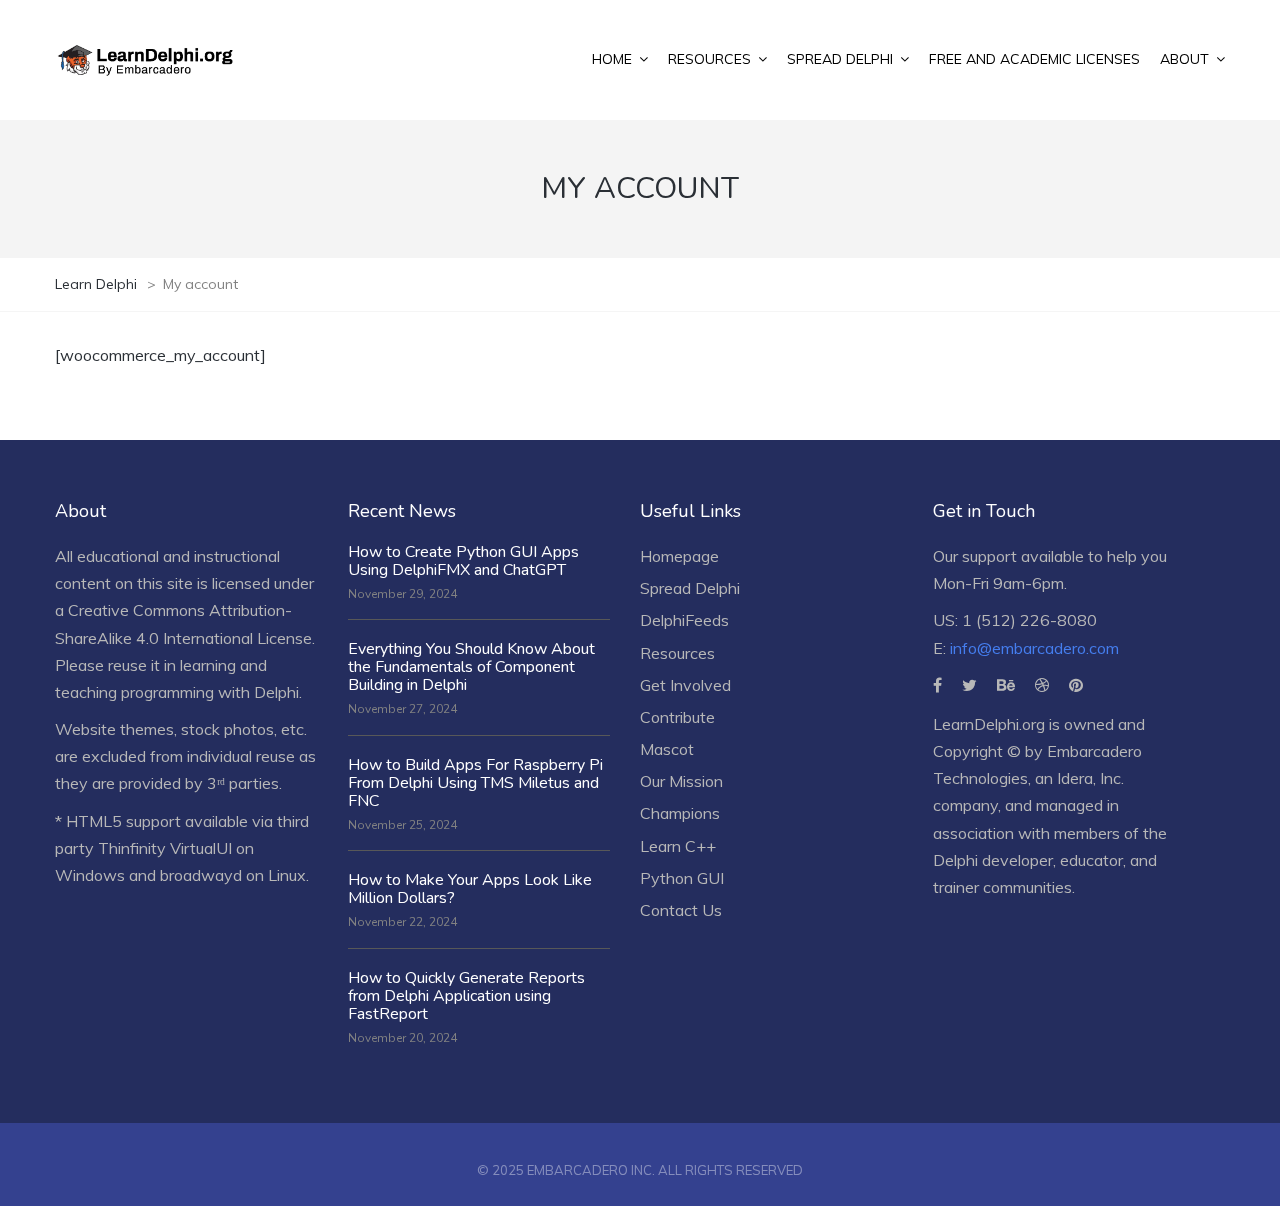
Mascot (667, 749)
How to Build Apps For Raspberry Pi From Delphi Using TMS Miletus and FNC (475, 783)
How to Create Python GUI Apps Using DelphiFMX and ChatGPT (463, 561)
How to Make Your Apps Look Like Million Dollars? (470, 889)
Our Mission (681, 781)
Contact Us (681, 910)
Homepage (679, 556)
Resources (677, 653)
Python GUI (682, 878)
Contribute (677, 717)
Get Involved (685, 685)
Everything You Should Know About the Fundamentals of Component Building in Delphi (471, 667)
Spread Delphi (690, 588)
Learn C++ (678, 846)
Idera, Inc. (1090, 778)
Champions (680, 813)
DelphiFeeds (684, 620)
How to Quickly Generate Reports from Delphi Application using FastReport (466, 996)
